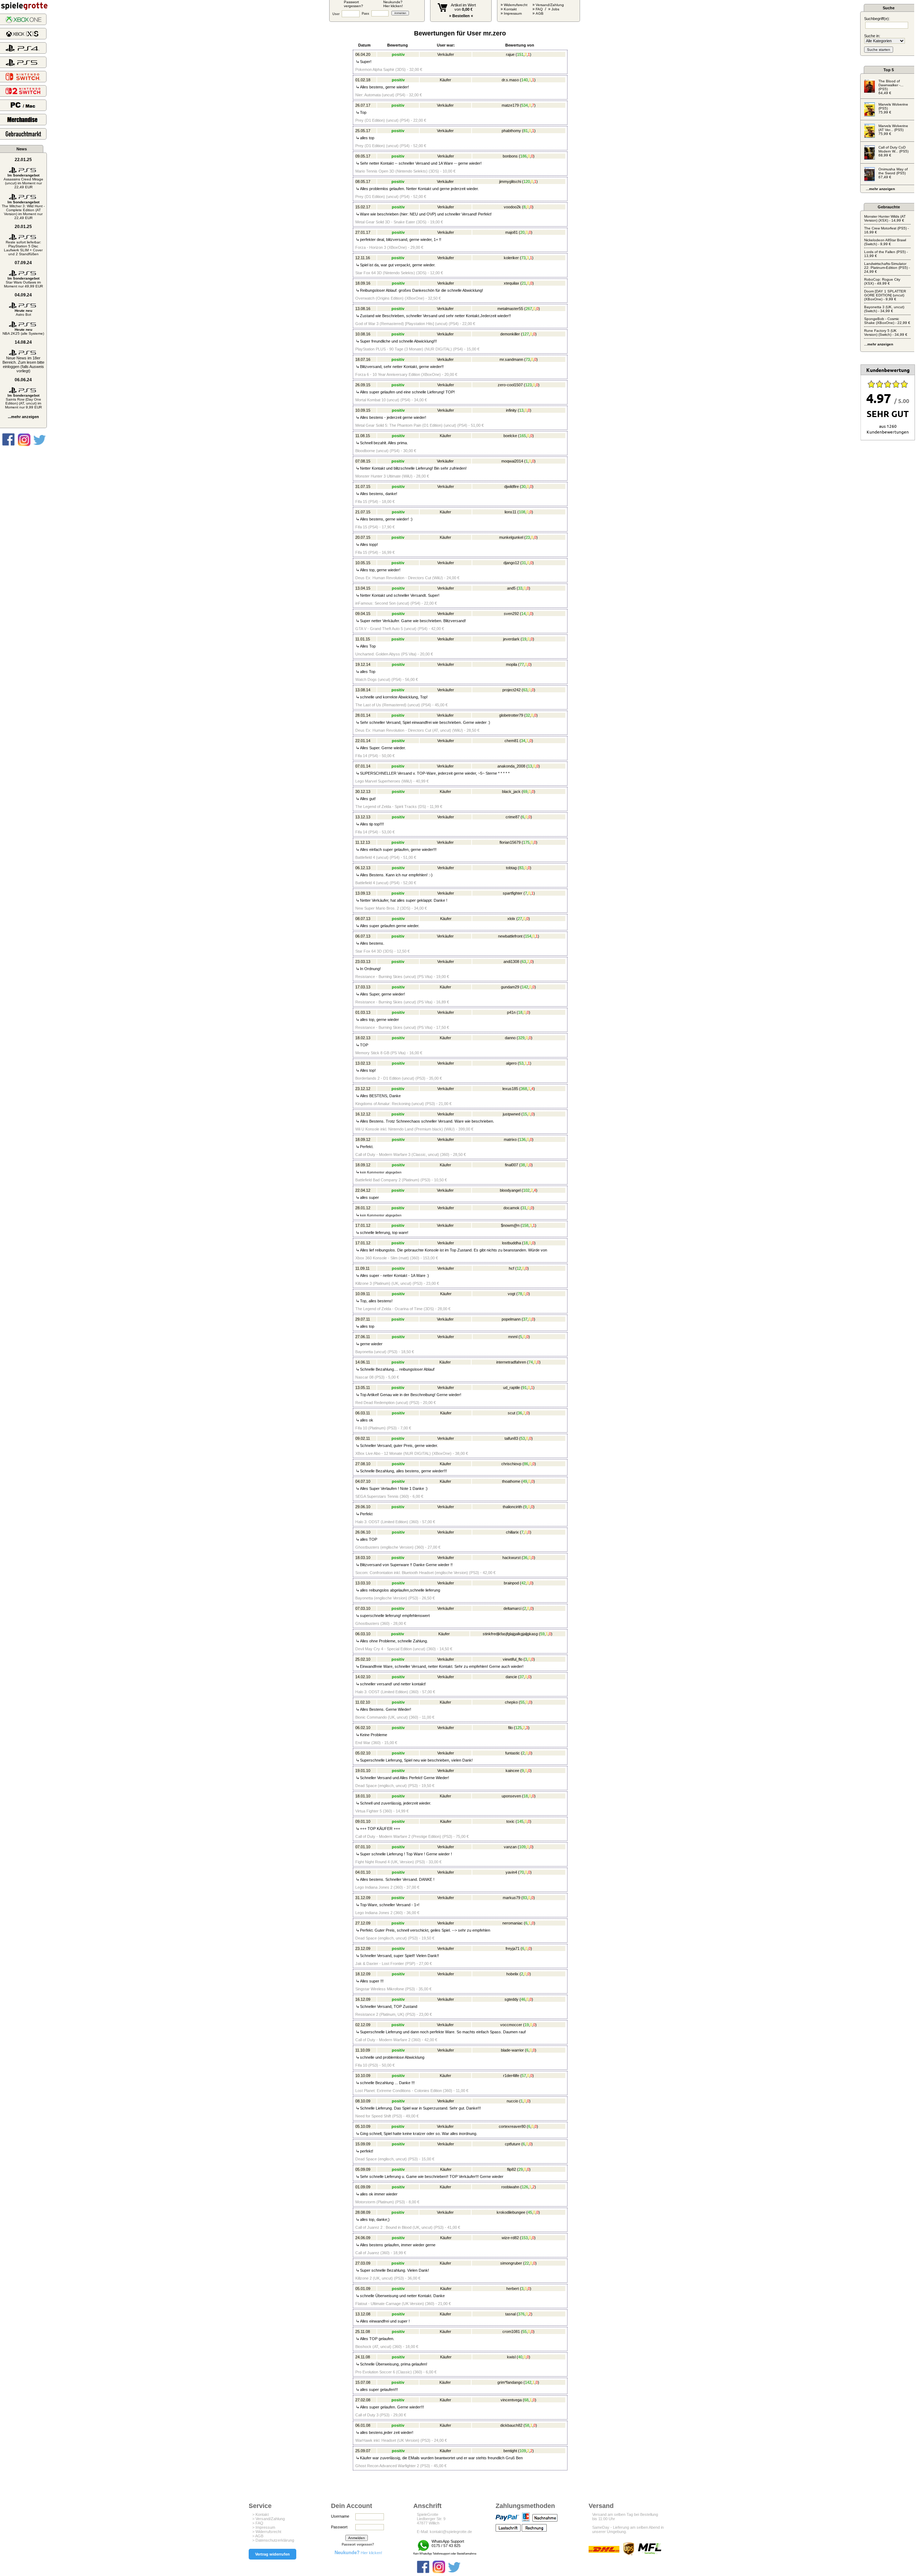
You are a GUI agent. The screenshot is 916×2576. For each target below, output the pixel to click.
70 (522, 1872)
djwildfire (511, 486)
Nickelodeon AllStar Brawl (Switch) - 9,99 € (885, 242)
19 (524, 639)
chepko (511, 1702)
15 (525, 1114)
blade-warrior (512, 2050)
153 (525, 2238)
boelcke (510, 436)
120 (527, 181)
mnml (513, 1337)
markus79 (511, 1898)
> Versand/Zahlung (269, 2519)
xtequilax (511, 283)
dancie (511, 1677)
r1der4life (511, 2076)
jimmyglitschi (510, 181)
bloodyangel (510, 1190)
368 (524, 1089)
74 (531, 1362)
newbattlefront (510, 936)
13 (521, 410)
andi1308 (511, 962)
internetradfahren (511, 1362)
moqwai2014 (512, 461)
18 (520, 1012)
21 (524, 283)
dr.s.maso (510, 80)
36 (520, 1413)
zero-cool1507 (510, 385)
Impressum (513, 13)
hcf (511, 1268)
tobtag (511, 868)
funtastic (513, 1753)
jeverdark (511, 639)
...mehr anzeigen (23, 417)
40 (520, 2357)
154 (528, 936)
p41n (511, 1012)
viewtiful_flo (513, 1659)
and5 (511, 588)
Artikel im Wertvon (463, 7)
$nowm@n (510, 1225)
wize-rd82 (510, 2238)
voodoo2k (512, 207)
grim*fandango (510, 2382)
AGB (540, 13)
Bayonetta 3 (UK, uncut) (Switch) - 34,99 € (884, 309)
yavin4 (511, 1872)
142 (525, 987)
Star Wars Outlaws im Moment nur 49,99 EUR (23, 282)
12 (519, 1268)
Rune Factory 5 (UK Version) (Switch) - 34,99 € (886, 333)
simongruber (511, 2263)
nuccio (512, 2101)
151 (520, 54)
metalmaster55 (510, 309)
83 (521, 868)
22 (527, 2263)
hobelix (512, 1974)
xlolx (511, 919)
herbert (513, 2289)
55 (522, 1702)
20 (522, 232)
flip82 (511, 2169)
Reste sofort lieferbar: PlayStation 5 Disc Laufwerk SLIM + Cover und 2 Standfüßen (23, 248)
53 (521, 1063)
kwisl (511, 2357)
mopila (511, 664)
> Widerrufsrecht (267, 2532)
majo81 (511, 232)
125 (518, 1728)
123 (528, 385)
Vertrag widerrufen (272, 2554)
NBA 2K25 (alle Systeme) (23, 331)
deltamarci (512, 1608)
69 (525, 791)
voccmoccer (511, 2025)
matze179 (510, 105)
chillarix (512, 1532)
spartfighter (513, 893)
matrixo (510, 1139)
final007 (511, 1165)
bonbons (510, 156)
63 (525, 690)
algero (511, 1063)
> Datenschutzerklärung (273, 2540)
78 (520, 1294)
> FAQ (258, 2523)
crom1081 (511, 2332)
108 (522, 512)
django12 (511, 563)
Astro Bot (23, 313)
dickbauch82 (511, 2425)
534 (525, 105)
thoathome (511, 1481)
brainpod (511, 1583)
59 (542, 1634)
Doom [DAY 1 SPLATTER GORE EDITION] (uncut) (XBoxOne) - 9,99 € (885, 295)
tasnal (510, 2314)
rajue (510, 54)
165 (523, 436)
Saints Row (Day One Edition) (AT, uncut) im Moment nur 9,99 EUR (23, 401)
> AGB (258, 2536)
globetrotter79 (511, 715)
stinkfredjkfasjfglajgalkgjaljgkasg (510, 1634)
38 (523, 1165)
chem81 (511, 741)
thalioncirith (512, 1507)
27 (520, 919)
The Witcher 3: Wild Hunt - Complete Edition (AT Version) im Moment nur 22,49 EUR (23, 210)
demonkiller (510, 334)
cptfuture (513, 2144)
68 (526, 2400)
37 (525, 1319)
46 (523, 1999)
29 (521, 2169)
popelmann (511, 1319)
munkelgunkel (511, 537)
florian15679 (510, 842)
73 (523, 258)
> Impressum (264, 2527)
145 (520, 1821)
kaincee (512, 1771)
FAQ (539, 9)
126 (525, 2187)
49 (525, 1481)
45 (530, 2212)
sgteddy (511, 1999)
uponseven (511, 1796)
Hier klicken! (358, 2553)
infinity (511, 410)
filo (510, 1728)
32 (528, 715)
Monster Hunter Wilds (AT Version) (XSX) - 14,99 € (885, 218)
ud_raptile (511, 1388)
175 (526, 842)
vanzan (510, 1847)
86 (526, 1464)
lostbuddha (511, 1243)
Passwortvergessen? (354, 4)
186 (523, 156)
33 (520, 588)
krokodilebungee (511, 2212)
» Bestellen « (461, 16)
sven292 (511, 614)
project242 (511, 690)
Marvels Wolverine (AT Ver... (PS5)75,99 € (893, 130)
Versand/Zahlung (550, 5)
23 (528, 537)
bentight (510, 2451)
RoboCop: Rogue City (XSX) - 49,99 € (882, 281)
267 (529, 309)
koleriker (511, 258)
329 (521, 1038)
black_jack (511, 791)
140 (525, 80)
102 (526, 1190)
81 (526, 131)
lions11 (510, 512)
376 (521, 2314)
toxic (510, 1821)
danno (510, 1038)
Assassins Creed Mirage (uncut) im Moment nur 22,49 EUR (23, 181)
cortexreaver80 (512, 2126)
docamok (511, 1208)
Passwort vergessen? (358, 2544)
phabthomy (511, 131)
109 (522, 1847)
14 (523, 614)
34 (523, 741)
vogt (511, 1294)
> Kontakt (260, 2514)
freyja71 (513, 1948)
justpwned (511, 1114)
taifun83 (511, 1438)
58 (527, 2425)
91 (525, 1388)
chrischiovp (511, 1464)
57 (524, 2076)
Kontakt (510, 9)
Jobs (555, 9)
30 (523, 486)
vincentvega (511, 2400)
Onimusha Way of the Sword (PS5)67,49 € (893, 173)
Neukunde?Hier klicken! (393, 4)
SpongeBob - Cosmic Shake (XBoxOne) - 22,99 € (887, 321)
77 (522, 664)
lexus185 (510, 1089)
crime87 (513, 817)
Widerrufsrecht (516, 5)
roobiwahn (510, 2187)
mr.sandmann (511, 359)
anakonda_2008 (511, 766)
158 (525, 1225)
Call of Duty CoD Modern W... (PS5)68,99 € (893, 151)
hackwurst (511, 1558)
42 (523, 1583)
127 (526, 334)
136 (522, 1139)
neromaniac (513, 1923)
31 (524, 563)
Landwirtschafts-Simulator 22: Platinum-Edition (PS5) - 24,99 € (887, 268)
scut (511, 1413)
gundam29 (510, 987)
